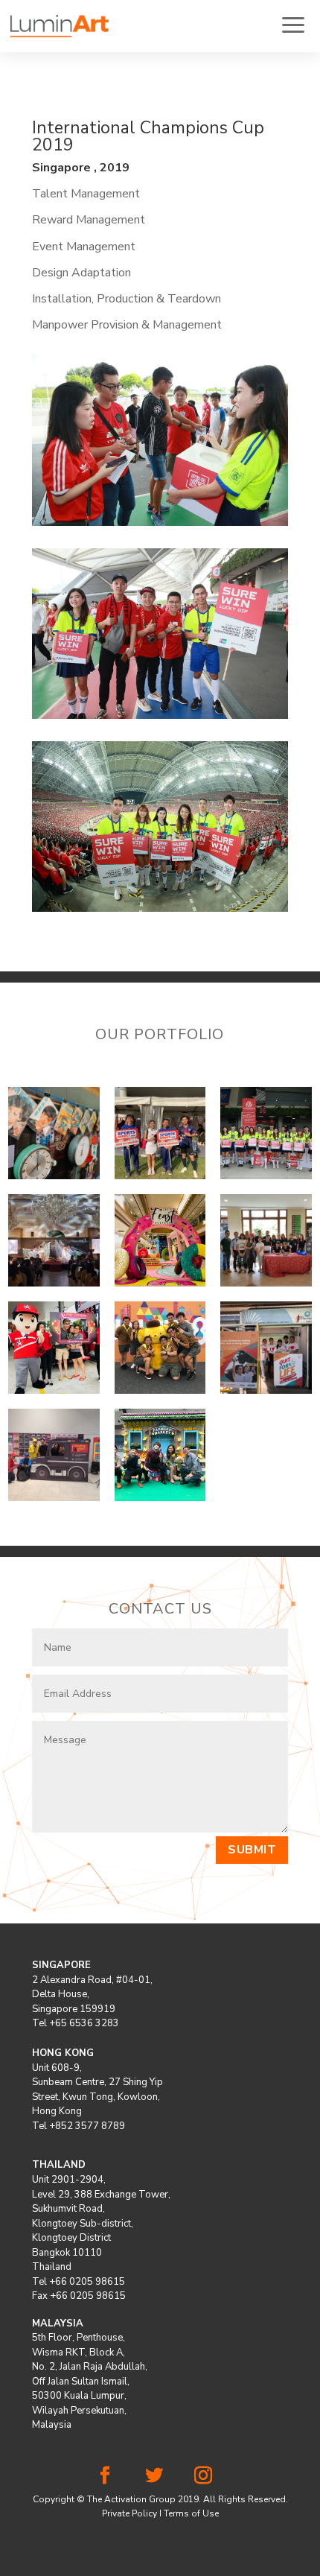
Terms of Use (191, 2513)
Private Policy (129, 2513)
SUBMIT (252, 1850)
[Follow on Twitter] (154, 2475)
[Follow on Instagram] (203, 2475)
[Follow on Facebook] (105, 2475)
